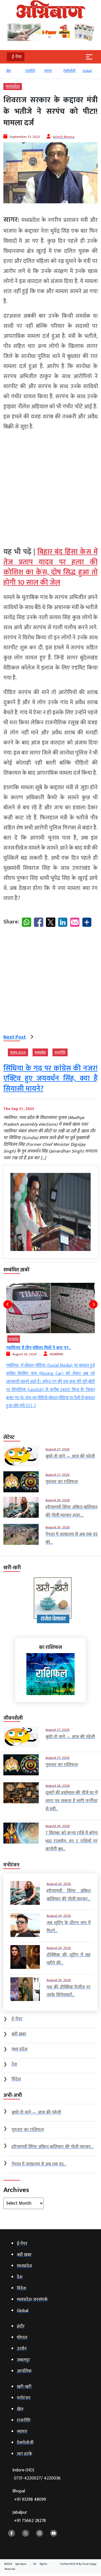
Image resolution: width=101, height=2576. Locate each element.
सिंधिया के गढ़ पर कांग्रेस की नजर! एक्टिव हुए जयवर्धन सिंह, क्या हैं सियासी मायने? (50, 1079)
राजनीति (16, 71)
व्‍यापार (34, 71)
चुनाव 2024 (18, 1052)
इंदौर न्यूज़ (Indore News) (43, 1339)
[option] (18, 73)
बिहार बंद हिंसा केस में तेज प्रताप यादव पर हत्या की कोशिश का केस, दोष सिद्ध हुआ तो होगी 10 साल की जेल (50, 567)
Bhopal (29, 2495)
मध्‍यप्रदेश (13, 87)
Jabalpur (29, 2517)
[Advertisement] (50, 487)
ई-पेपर (92, 71)
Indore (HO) (36, 2474)
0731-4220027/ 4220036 (37, 2478)
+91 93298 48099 (30, 2500)
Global (73, 71)
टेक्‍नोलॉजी (56, 71)
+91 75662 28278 (30, 2521)
